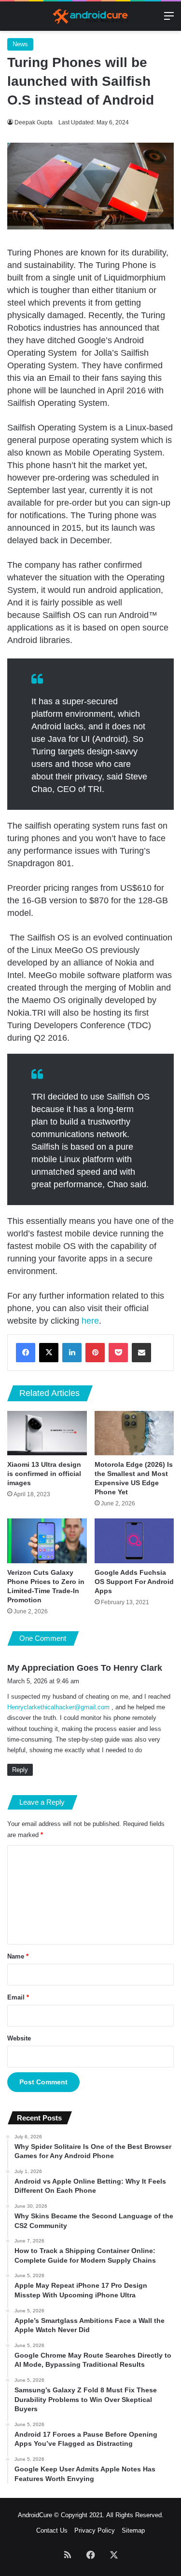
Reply (20, 1770)
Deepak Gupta (34, 122)
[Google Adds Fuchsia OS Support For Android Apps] (134, 1541)
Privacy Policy (95, 2530)
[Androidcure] (91, 16)
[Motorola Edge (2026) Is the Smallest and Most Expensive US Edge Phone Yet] (134, 1433)
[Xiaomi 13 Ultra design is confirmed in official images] (47, 1433)
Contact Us (52, 2530)
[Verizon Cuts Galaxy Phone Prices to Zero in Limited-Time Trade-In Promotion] (47, 1541)
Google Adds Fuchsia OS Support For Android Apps (134, 1582)
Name (18, 1956)
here (90, 1321)
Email (18, 1997)
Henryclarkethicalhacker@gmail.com (58, 1707)
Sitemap (133, 2530)
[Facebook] (26, 1353)
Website (19, 2038)
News (20, 44)
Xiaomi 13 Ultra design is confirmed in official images (44, 1474)
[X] (49, 1353)
